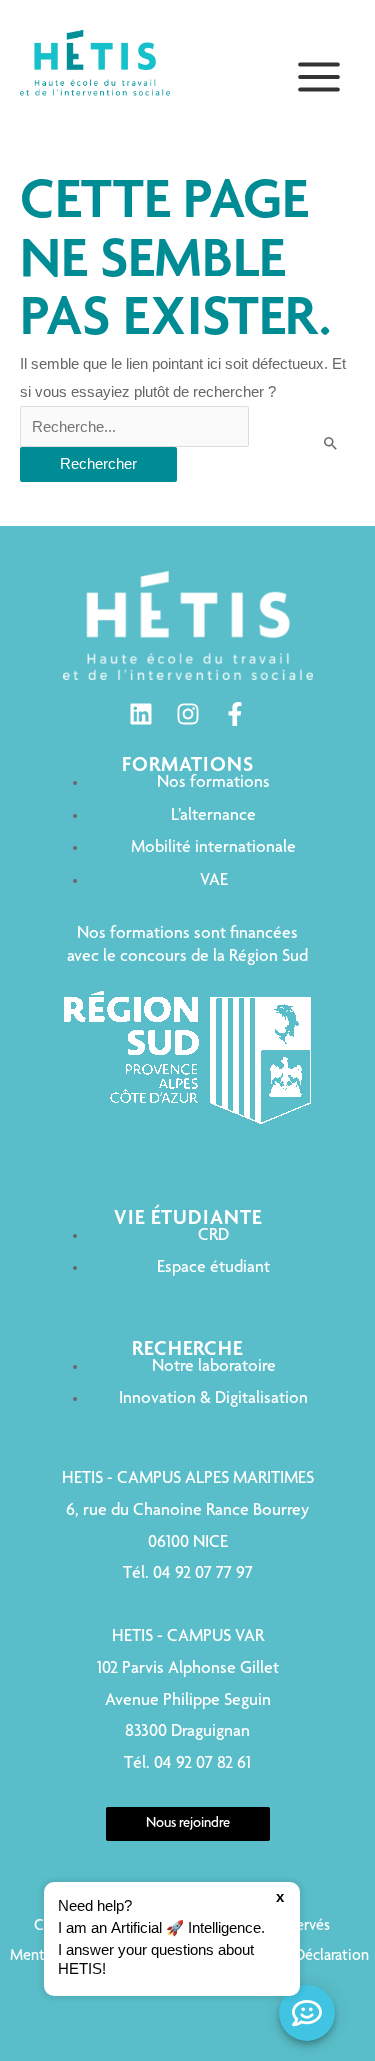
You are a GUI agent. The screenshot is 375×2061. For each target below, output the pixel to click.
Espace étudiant (213, 1268)
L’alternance (213, 816)
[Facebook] (235, 714)
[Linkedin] (141, 714)
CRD (213, 1236)
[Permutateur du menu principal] (319, 77)
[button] (172, 1939)
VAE (214, 881)
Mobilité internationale (213, 848)
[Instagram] (188, 714)
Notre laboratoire (214, 1367)
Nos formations (213, 783)
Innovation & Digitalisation (213, 1399)
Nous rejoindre (188, 1824)
